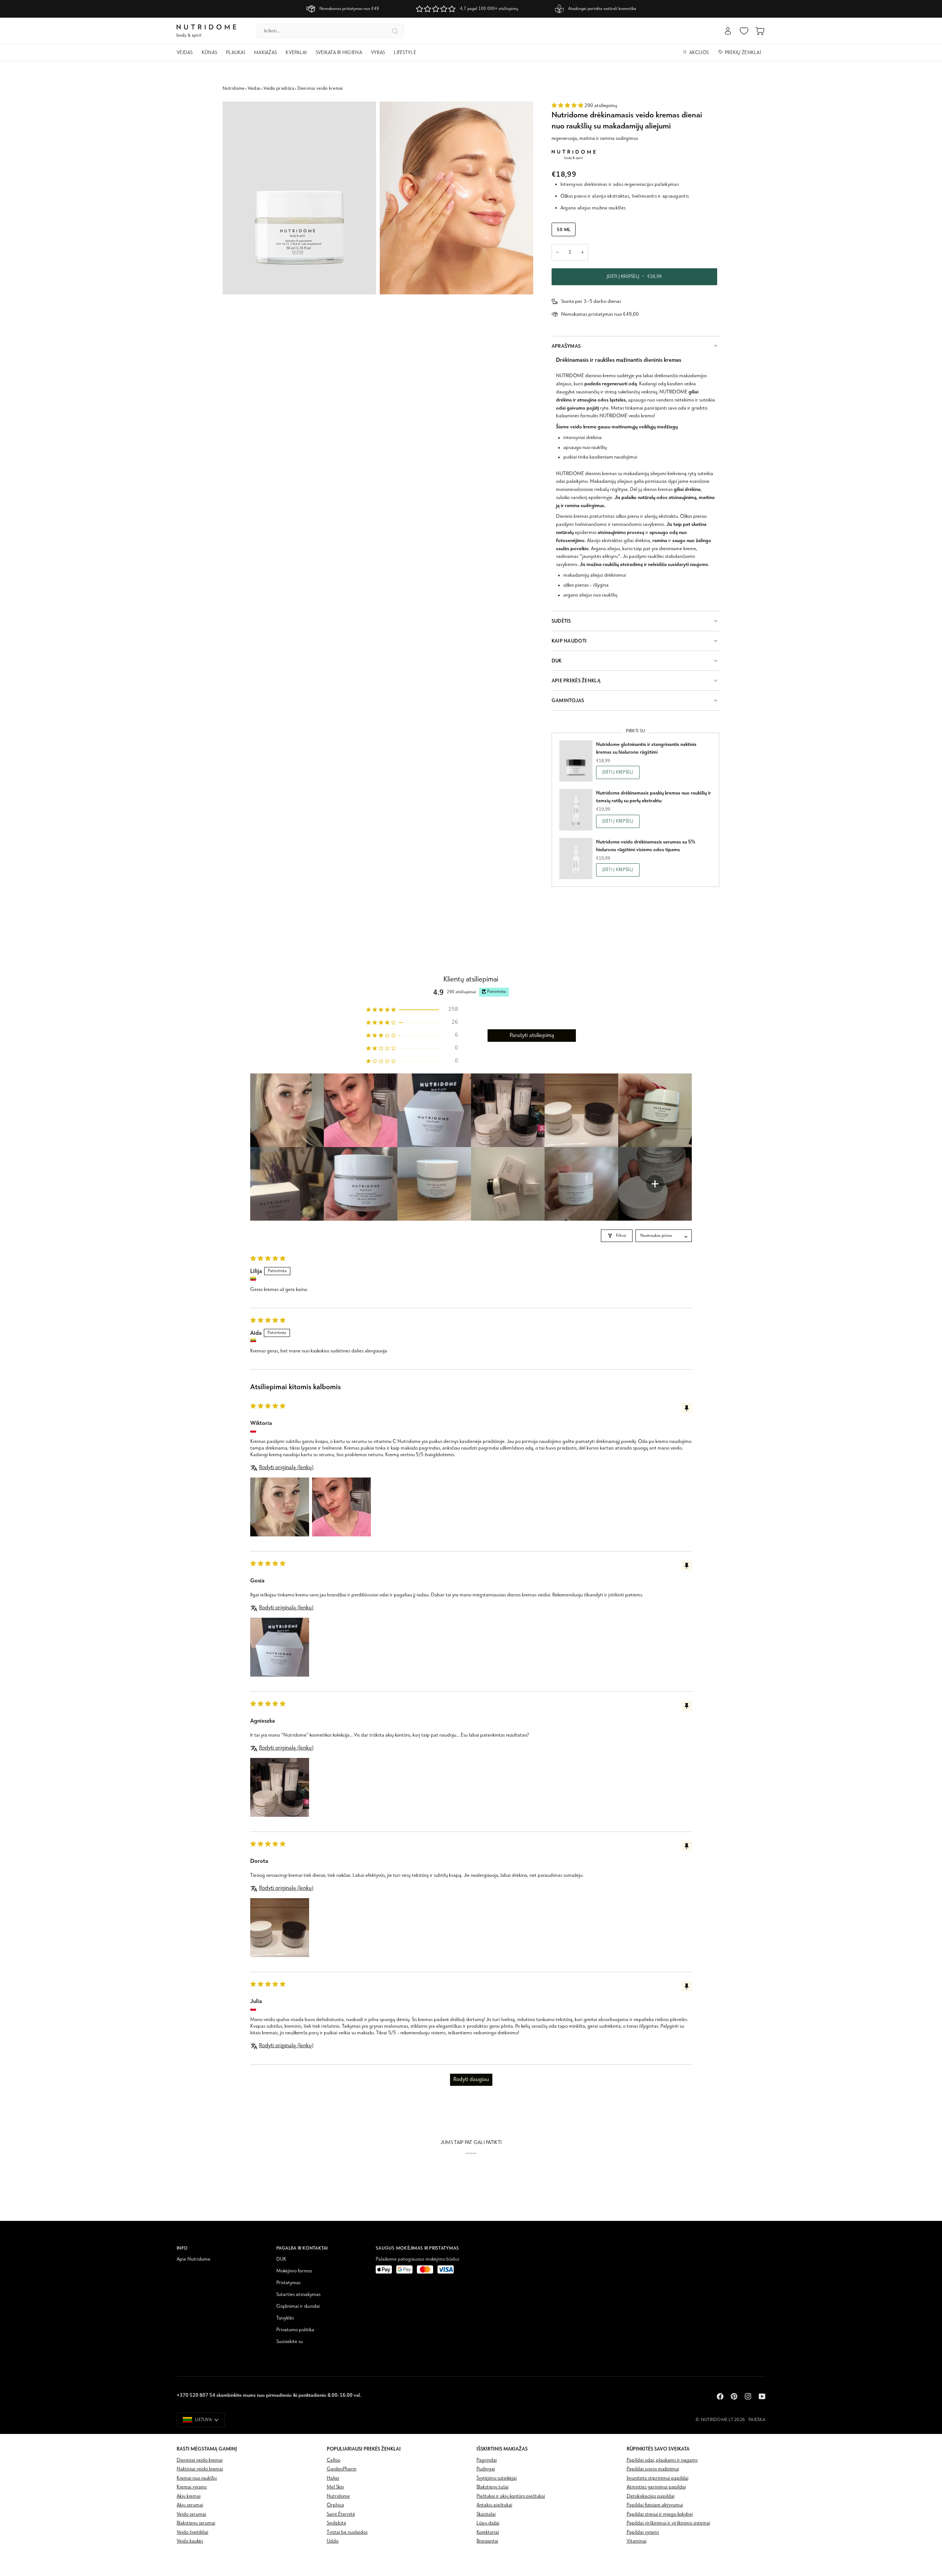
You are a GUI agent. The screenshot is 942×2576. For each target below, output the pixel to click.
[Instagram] (748, 2396)
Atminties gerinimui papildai (656, 2487)
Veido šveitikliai (192, 2532)
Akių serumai (190, 2505)
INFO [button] (182, 2248)
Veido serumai (191, 2514)
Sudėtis (561, 621)
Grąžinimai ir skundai (298, 2306)
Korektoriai (488, 2532)
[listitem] (287, 1110)
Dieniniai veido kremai (320, 89)
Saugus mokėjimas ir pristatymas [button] (417, 2248)
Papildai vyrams (643, 2532)
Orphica (335, 2505)
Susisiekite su (290, 2342)
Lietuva (203, 2420)
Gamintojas (568, 700)
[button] (187, 53)
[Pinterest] (734, 2396)
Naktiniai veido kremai (200, 2469)
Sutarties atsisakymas (298, 2295)
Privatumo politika (295, 2330)
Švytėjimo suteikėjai (497, 2478)
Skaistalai (486, 2514)
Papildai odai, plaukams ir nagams (662, 2460)
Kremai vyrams (192, 2487)
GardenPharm (342, 2469)
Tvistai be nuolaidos (347, 2532)
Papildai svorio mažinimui (653, 2469)
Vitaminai (637, 2541)
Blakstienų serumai (196, 2523)
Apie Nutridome (194, 2259)
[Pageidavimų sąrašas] (744, 31)
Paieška (757, 2420)
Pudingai (486, 2469)
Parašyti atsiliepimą (532, 1036)
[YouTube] (762, 2396)
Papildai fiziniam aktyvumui (655, 2505)
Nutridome (233, 89)
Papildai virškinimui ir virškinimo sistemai (668, 2523)
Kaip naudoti (569, 641)
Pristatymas (288, 2283)
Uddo (333, 2541)
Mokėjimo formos (294, 2271)
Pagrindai (487, 2460)
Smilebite (337, 2523)
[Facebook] (720, 2396)
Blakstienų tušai (493, 2487)
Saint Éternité (341, 2514)
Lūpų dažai (488, 2523)
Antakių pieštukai (494, 2505)
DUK (557, 661)
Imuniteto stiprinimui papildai (658, 2478)
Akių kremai (189, 2496)
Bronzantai (487, 2541)
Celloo (334, 2460)
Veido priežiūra (279, 89)
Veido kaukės (190, 2541)
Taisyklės (285, 2318)
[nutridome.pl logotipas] (206, 31)
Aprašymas (566, 346)
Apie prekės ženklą (576, 681)
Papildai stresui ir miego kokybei (660, 2514)
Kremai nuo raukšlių (197, 2478)
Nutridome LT (717, 2420)
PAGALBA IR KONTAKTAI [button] (302, 2248)
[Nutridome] (574, 155)
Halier (333, 2478)
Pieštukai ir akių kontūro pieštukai (511, 2496)
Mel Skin (335, 2487)
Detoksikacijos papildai (651, 2496)
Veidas (254, 89)
